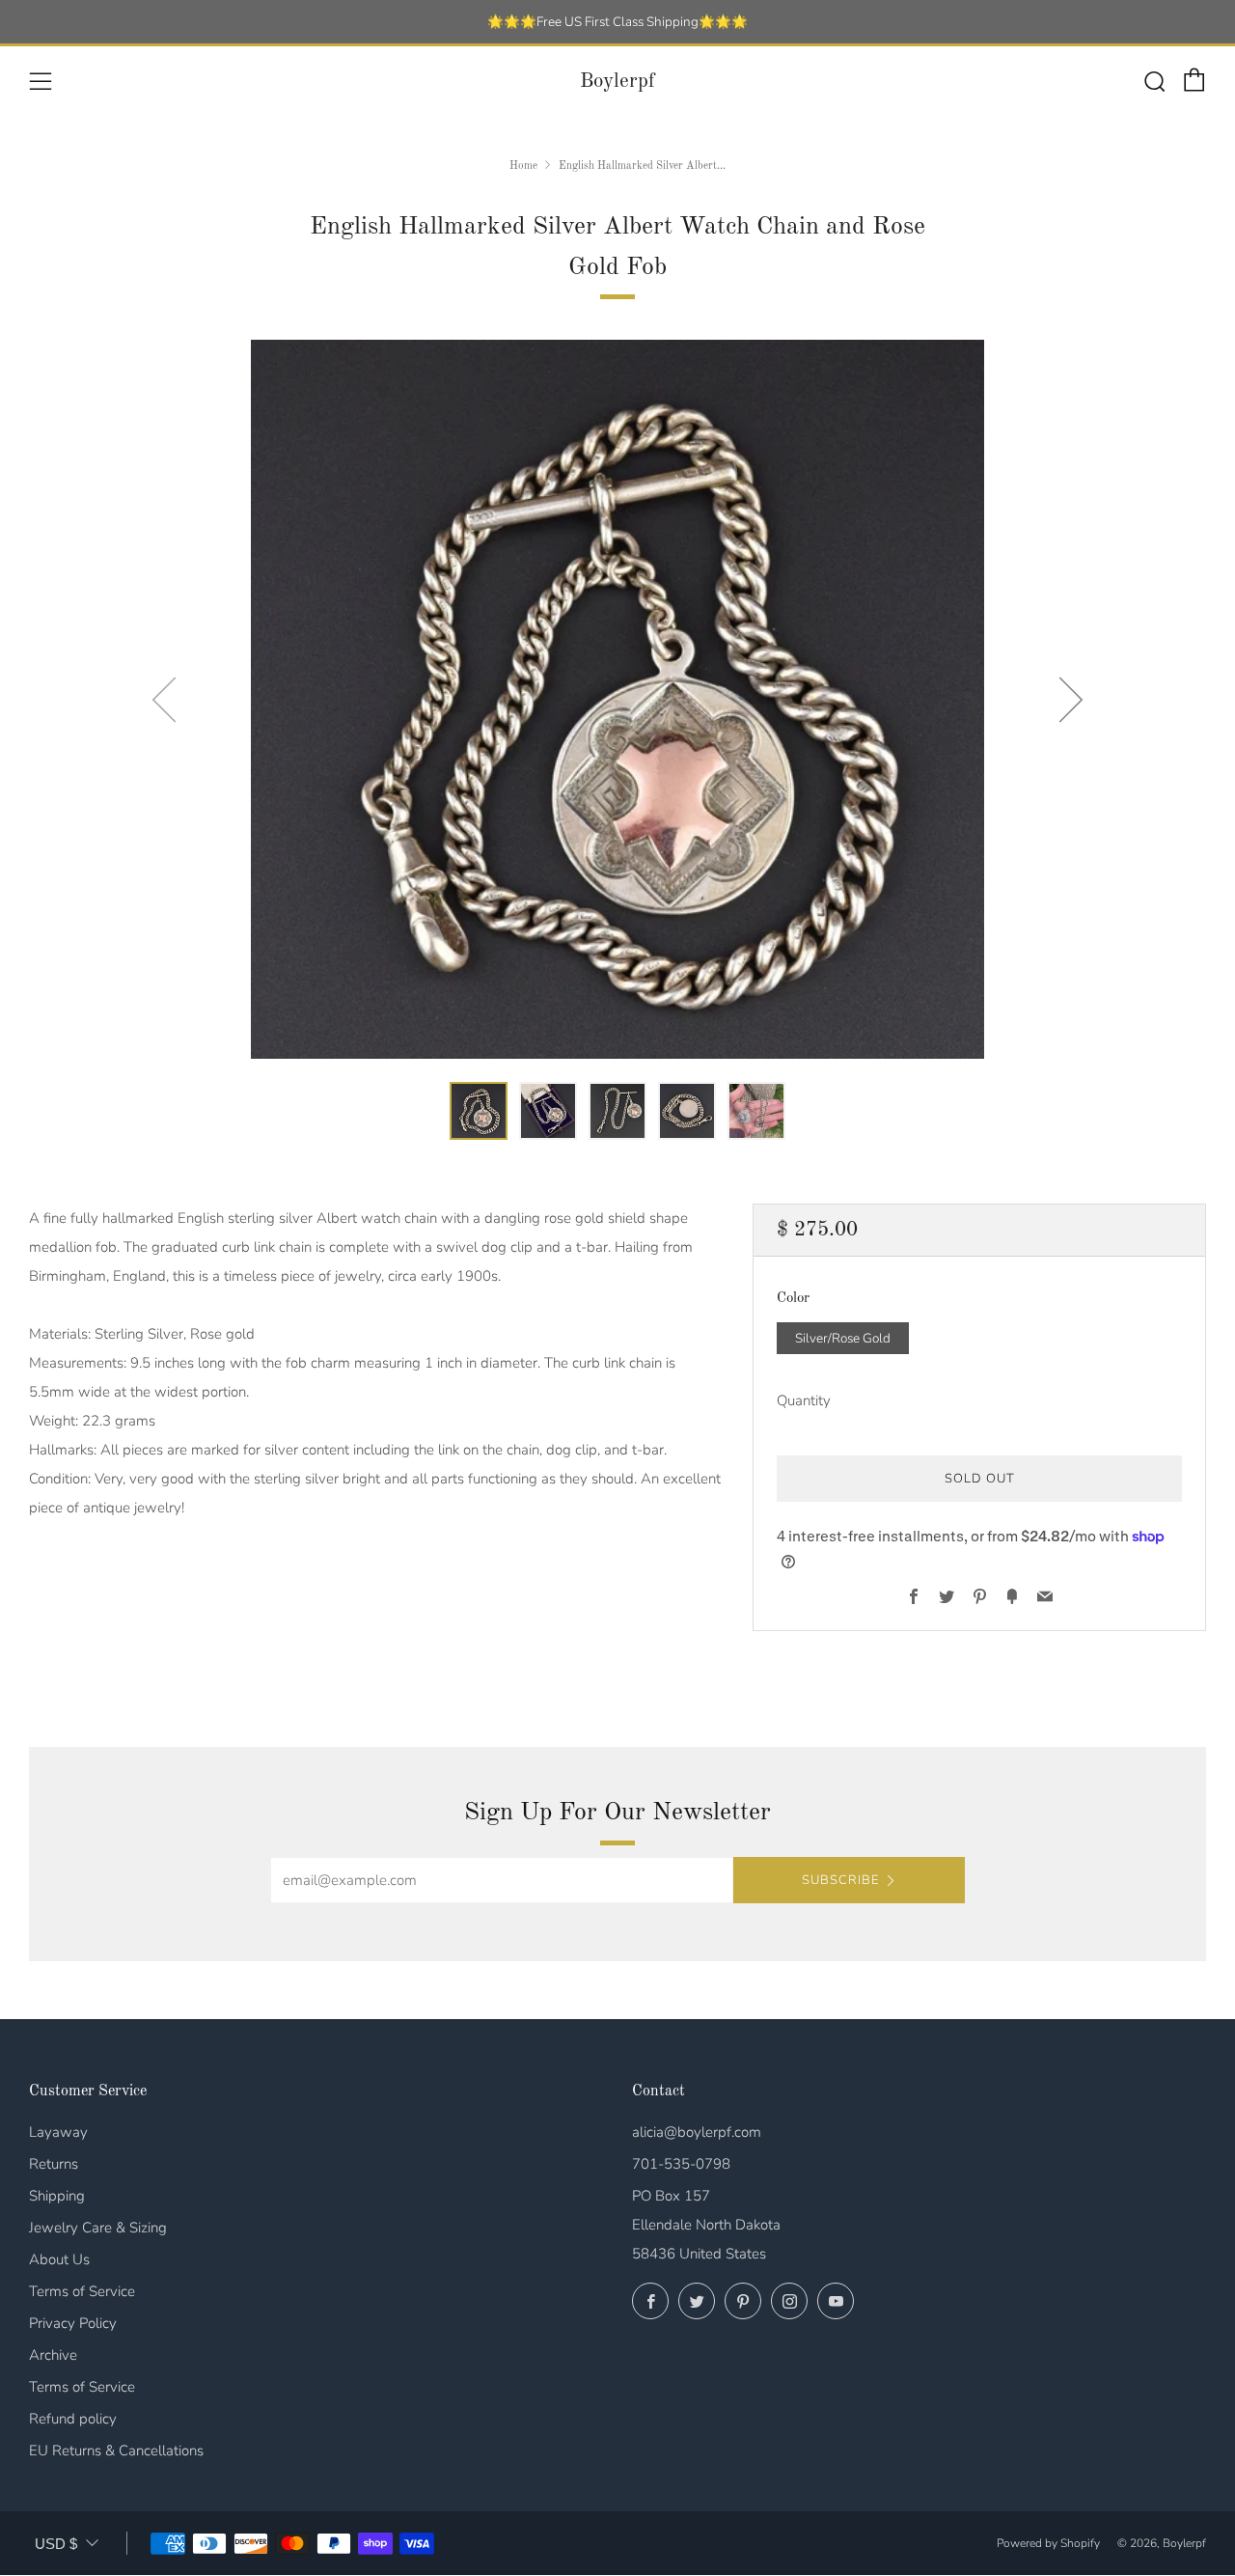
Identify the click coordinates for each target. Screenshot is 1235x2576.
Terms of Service (82, 2291)
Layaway (58, 2132)
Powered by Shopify (1048, 2543)
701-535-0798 (681, 2164)
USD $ (56, 2544)
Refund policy (73, 2419)
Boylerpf (617, 82)
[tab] (479, 1111)
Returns (54, 2164)
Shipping (57, 2196)
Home (523, 166)
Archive (53, 2355)
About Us (59, 2259)
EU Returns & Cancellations (116, 2451)
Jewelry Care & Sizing (98, 2228)
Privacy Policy (73, 2323)
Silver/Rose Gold (843, 1338)
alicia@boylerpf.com (697, 2132)
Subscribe (840, 1880)
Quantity (804, 1400)
